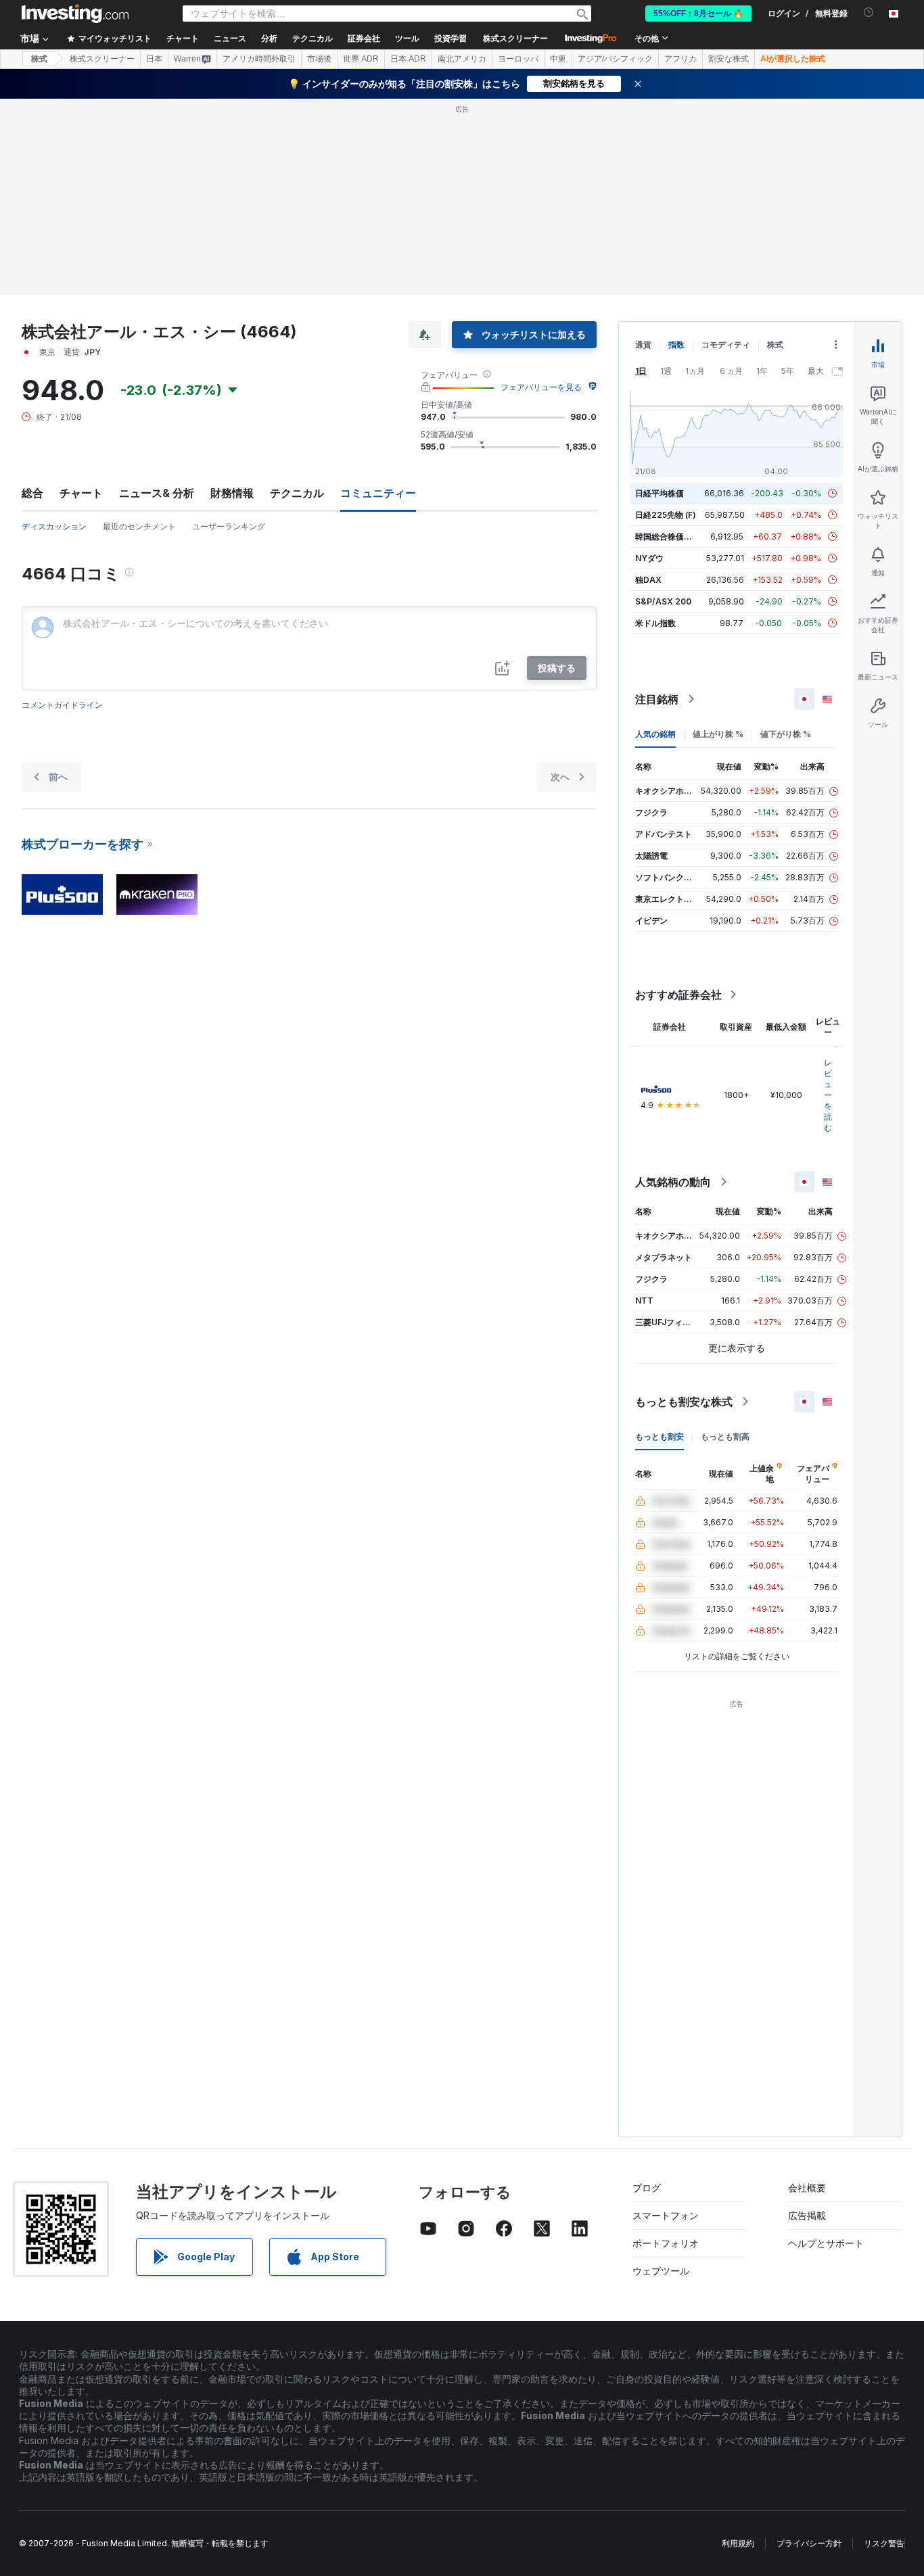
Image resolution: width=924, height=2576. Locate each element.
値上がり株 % (718, 734)
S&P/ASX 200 (663, 601)
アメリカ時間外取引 (259, 59)
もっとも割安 (660, 1436)
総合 (32, 493)
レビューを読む (828, 1095)
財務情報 (232, 493)
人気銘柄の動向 (673, 1182)
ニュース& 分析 (157, 493)
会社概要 (807, 2188)
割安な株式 (729, 59)
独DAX (648, 580)
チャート (81, 493)
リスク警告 (884, 2543)
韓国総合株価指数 (668, 536)
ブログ (647, 2188)
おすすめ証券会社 (678, 995)
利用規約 (738, 2543)
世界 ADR (361, 59)
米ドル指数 (655, 623)
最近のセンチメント (139, 526)
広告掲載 (807, 2215)
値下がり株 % (786, 734)
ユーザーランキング (229, 526)
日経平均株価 (660, 493)
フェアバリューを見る (541, 387)
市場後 (319, 59)
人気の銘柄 (655, 734)
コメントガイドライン (62, 705)
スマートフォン (666, 2215)
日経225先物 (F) (666, 515)
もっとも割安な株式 (684, 1402)
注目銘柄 (657, 699)
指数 (676, 344)
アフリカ (680, 59)
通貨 (643, 344)
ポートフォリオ (666, 2243)
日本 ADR (408, 59)
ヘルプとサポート (826, 2243)
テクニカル (297, 493)
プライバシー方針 (809, 2543)
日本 (154, 59)
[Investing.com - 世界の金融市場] (75, 14)
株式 (39, 59)
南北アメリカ (462, 59)
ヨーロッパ (518, 59)
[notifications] (869, 13)
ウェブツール (661, 2271)
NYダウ (649, 558)
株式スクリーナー (515, 39)
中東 (558, 59)
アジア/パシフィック (615, 59)
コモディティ (726, 344)
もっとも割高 (725, 1436)
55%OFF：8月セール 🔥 (698, 14)
